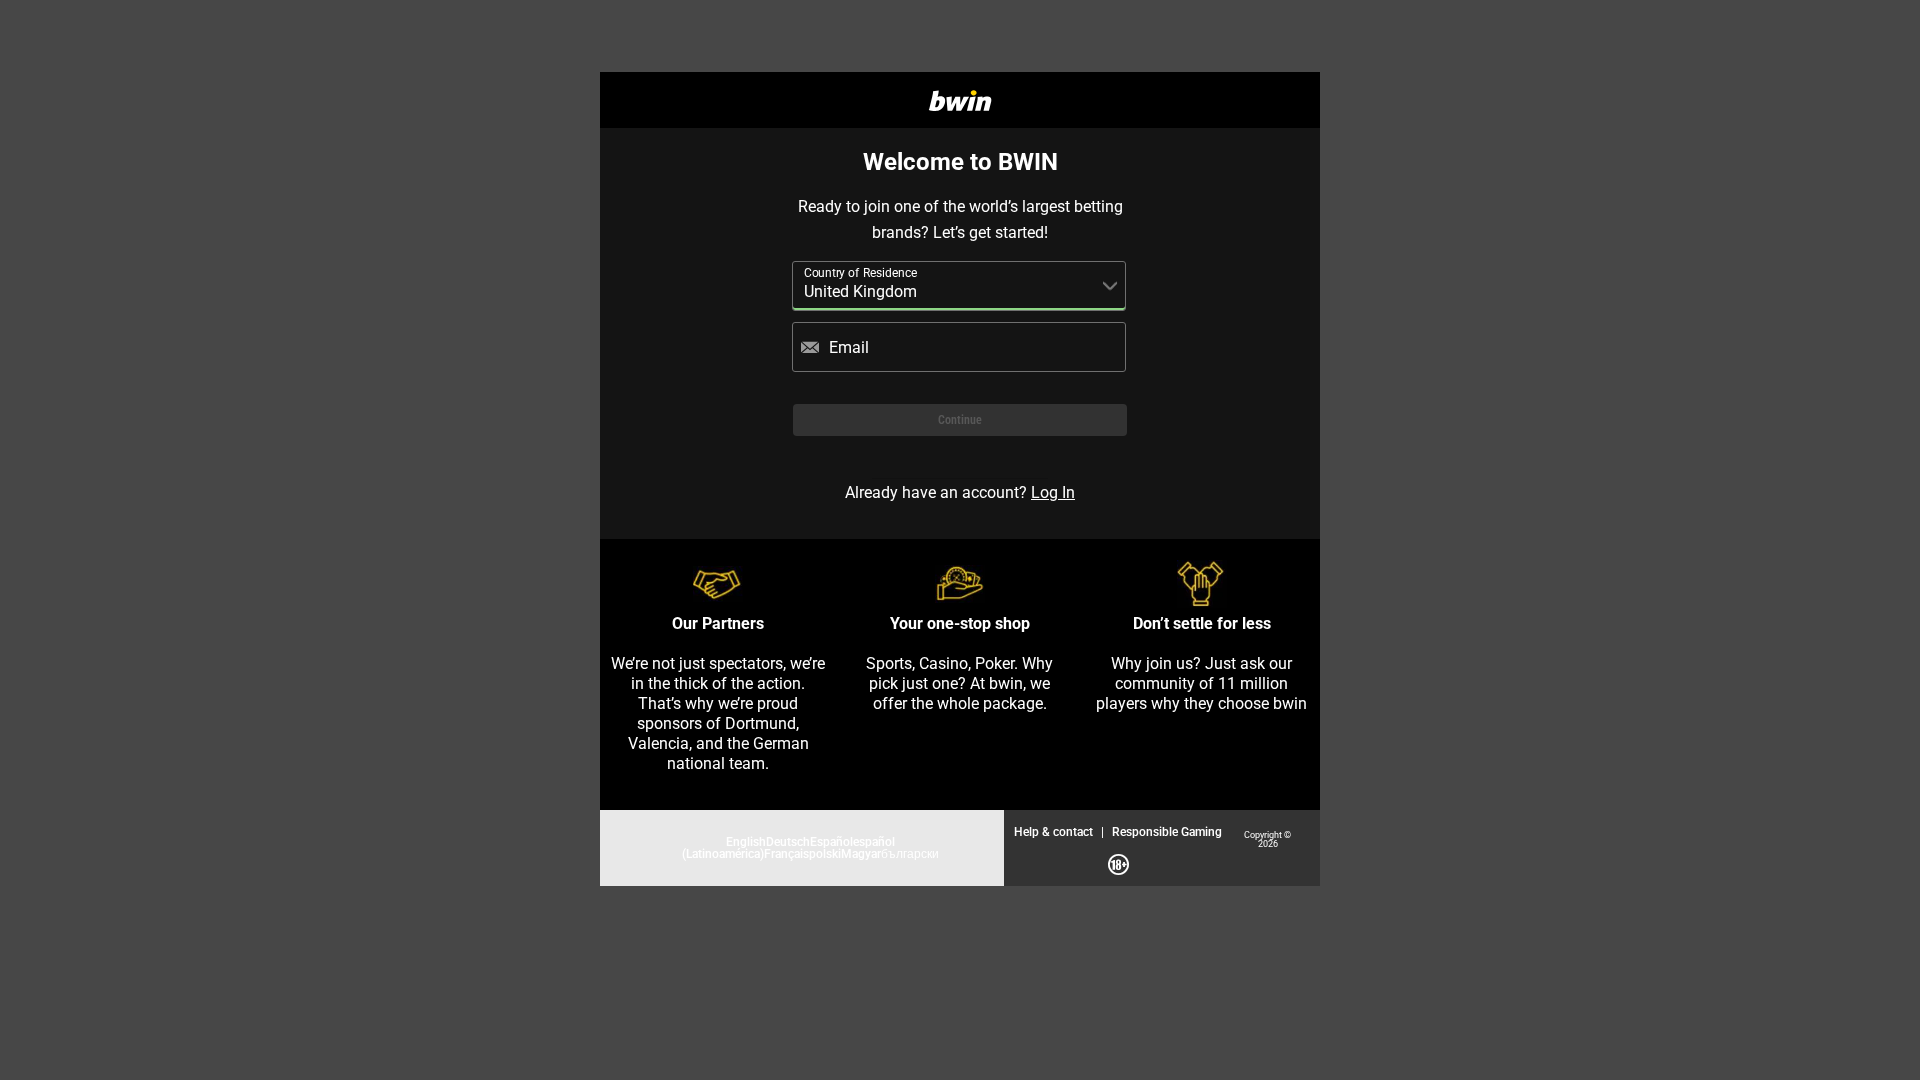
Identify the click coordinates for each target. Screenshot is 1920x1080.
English (746, 841)
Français (786, 853)
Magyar (861, 853)
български (910, 853)
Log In (1053, 492)
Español (831, 841)
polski (825, 853)
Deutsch (788, 841)
